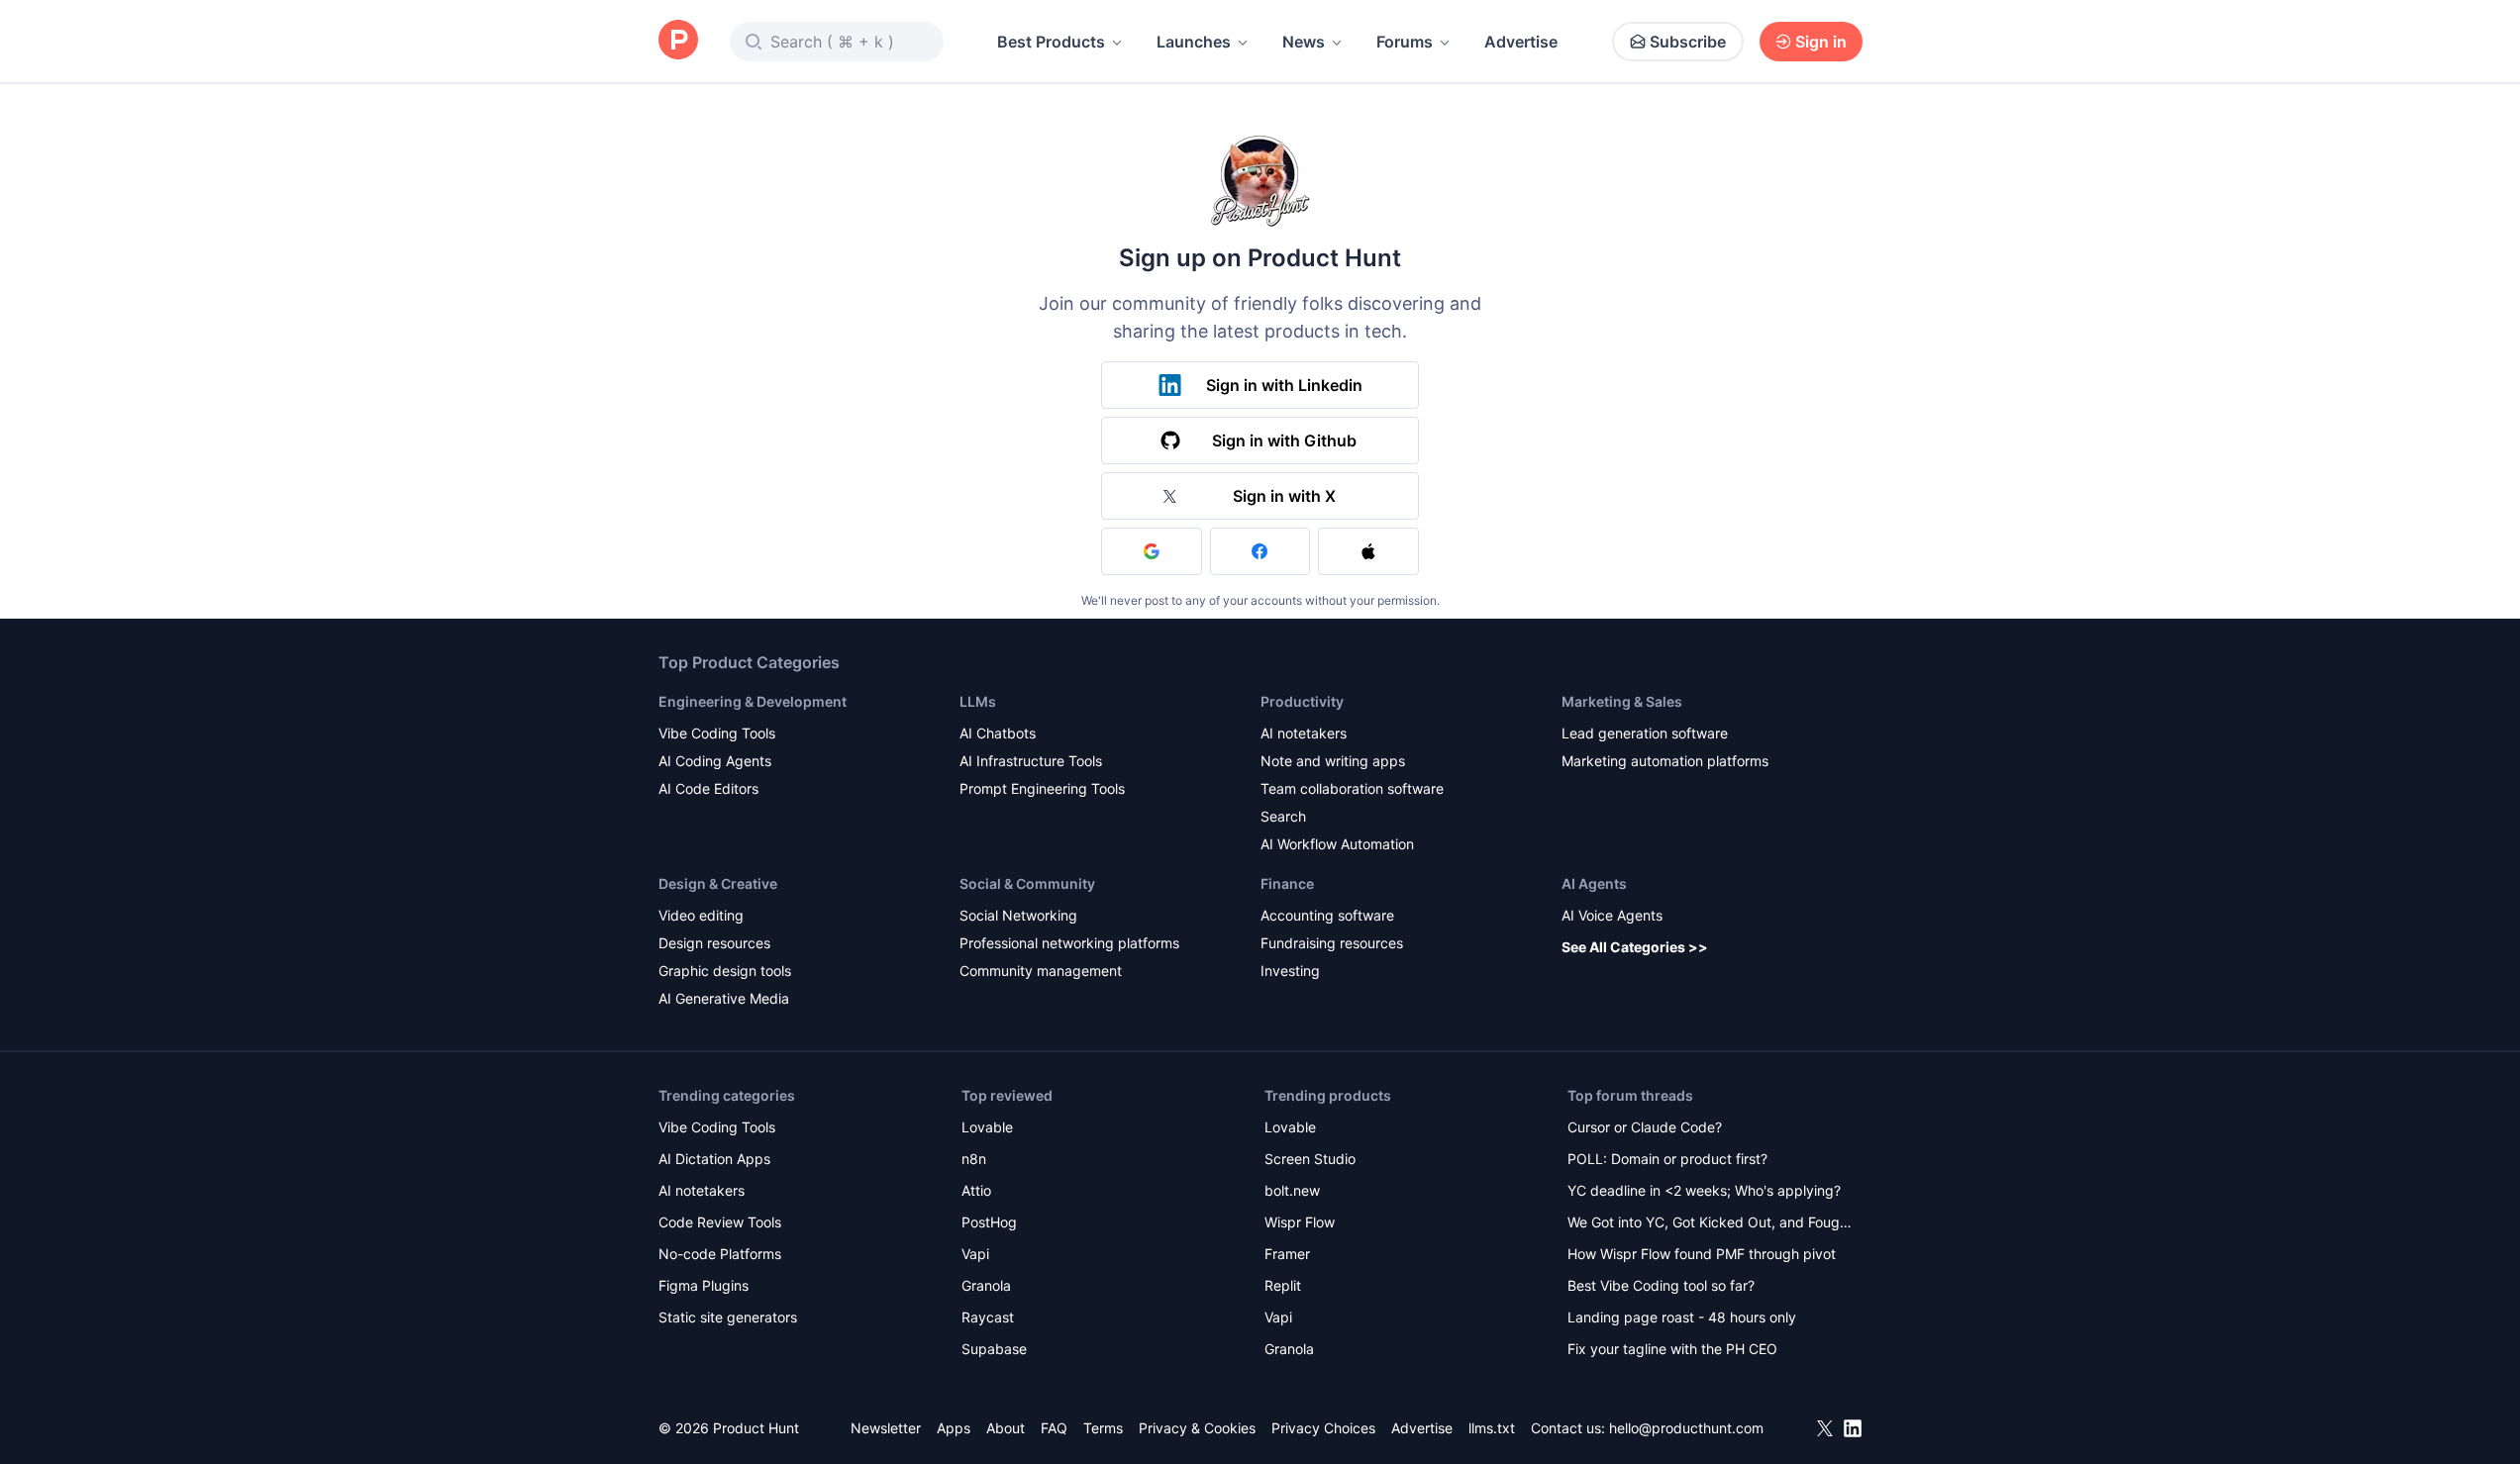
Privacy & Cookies (1197, 1428)
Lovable (987, 1127)
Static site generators (728, 1317)
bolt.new (1292, 1190)
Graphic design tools (725, 971)
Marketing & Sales (1622, 701)
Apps (954, 1428)
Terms (1103, 1428)
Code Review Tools (720, 1222)
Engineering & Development (753, 701)
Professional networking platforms (1069, 943)
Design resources (714, 943)
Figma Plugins (704, 1285)
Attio (976, 1190)
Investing (1290, 971)
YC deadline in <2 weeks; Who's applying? (1704, 1190)
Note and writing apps (1333, 761)
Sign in (1821, 42)
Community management (1041, 971)
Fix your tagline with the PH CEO (1672, 1349)
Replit (1283, 1285)
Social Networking (1018, 915)
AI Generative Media (724, 998)
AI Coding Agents (715, 761)
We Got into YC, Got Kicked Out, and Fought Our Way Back (1710, 1224)
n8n (974, 1159)
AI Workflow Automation (1337, 844)
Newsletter (886, 1428)
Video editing (701, 915)
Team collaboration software (1352, 788)
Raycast (988, 1317)
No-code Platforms (720, 1254)
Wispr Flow (1300, 1222)
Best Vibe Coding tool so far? (1661, 1285)
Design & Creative (718, 883)
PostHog (989, 1222)
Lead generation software (1645, 733)
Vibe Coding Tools (717, 733)
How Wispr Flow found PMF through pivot (1702, 1254)
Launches (1194, 42)
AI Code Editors (708, 788)
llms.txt (1492, 1428)
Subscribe (1688, 42)
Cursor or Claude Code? (1645, 1127)
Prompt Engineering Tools (1042, 788)
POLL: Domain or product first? (1667, 1159)
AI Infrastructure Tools (1031, 761)
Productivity (1302, 701)
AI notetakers (1304, 733)
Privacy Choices (1323, 1428)
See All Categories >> (1635, 947)
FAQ (1054, 1428)
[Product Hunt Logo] (678, 41)
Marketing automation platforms (1665, 761)
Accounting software (1327, 915)
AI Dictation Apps (714, 1159)
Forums (1405, 42)
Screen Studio (1310, 1159)
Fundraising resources (1332, 943)
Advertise (1521, 42)
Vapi (975, 1254)
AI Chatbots (998, 733)
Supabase (994, 1349)
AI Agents (1594, 883)
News (1304, 42)
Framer (1287, 1254)
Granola (986, 1285)
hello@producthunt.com (1686, 1428)
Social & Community (1027, 883)
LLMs (978, 701)
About (1006, 1428)
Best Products (1051, 42)
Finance (1287, 883)
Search (1283, 816)
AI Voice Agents (1612, 915)
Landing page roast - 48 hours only (1682, 1317)
